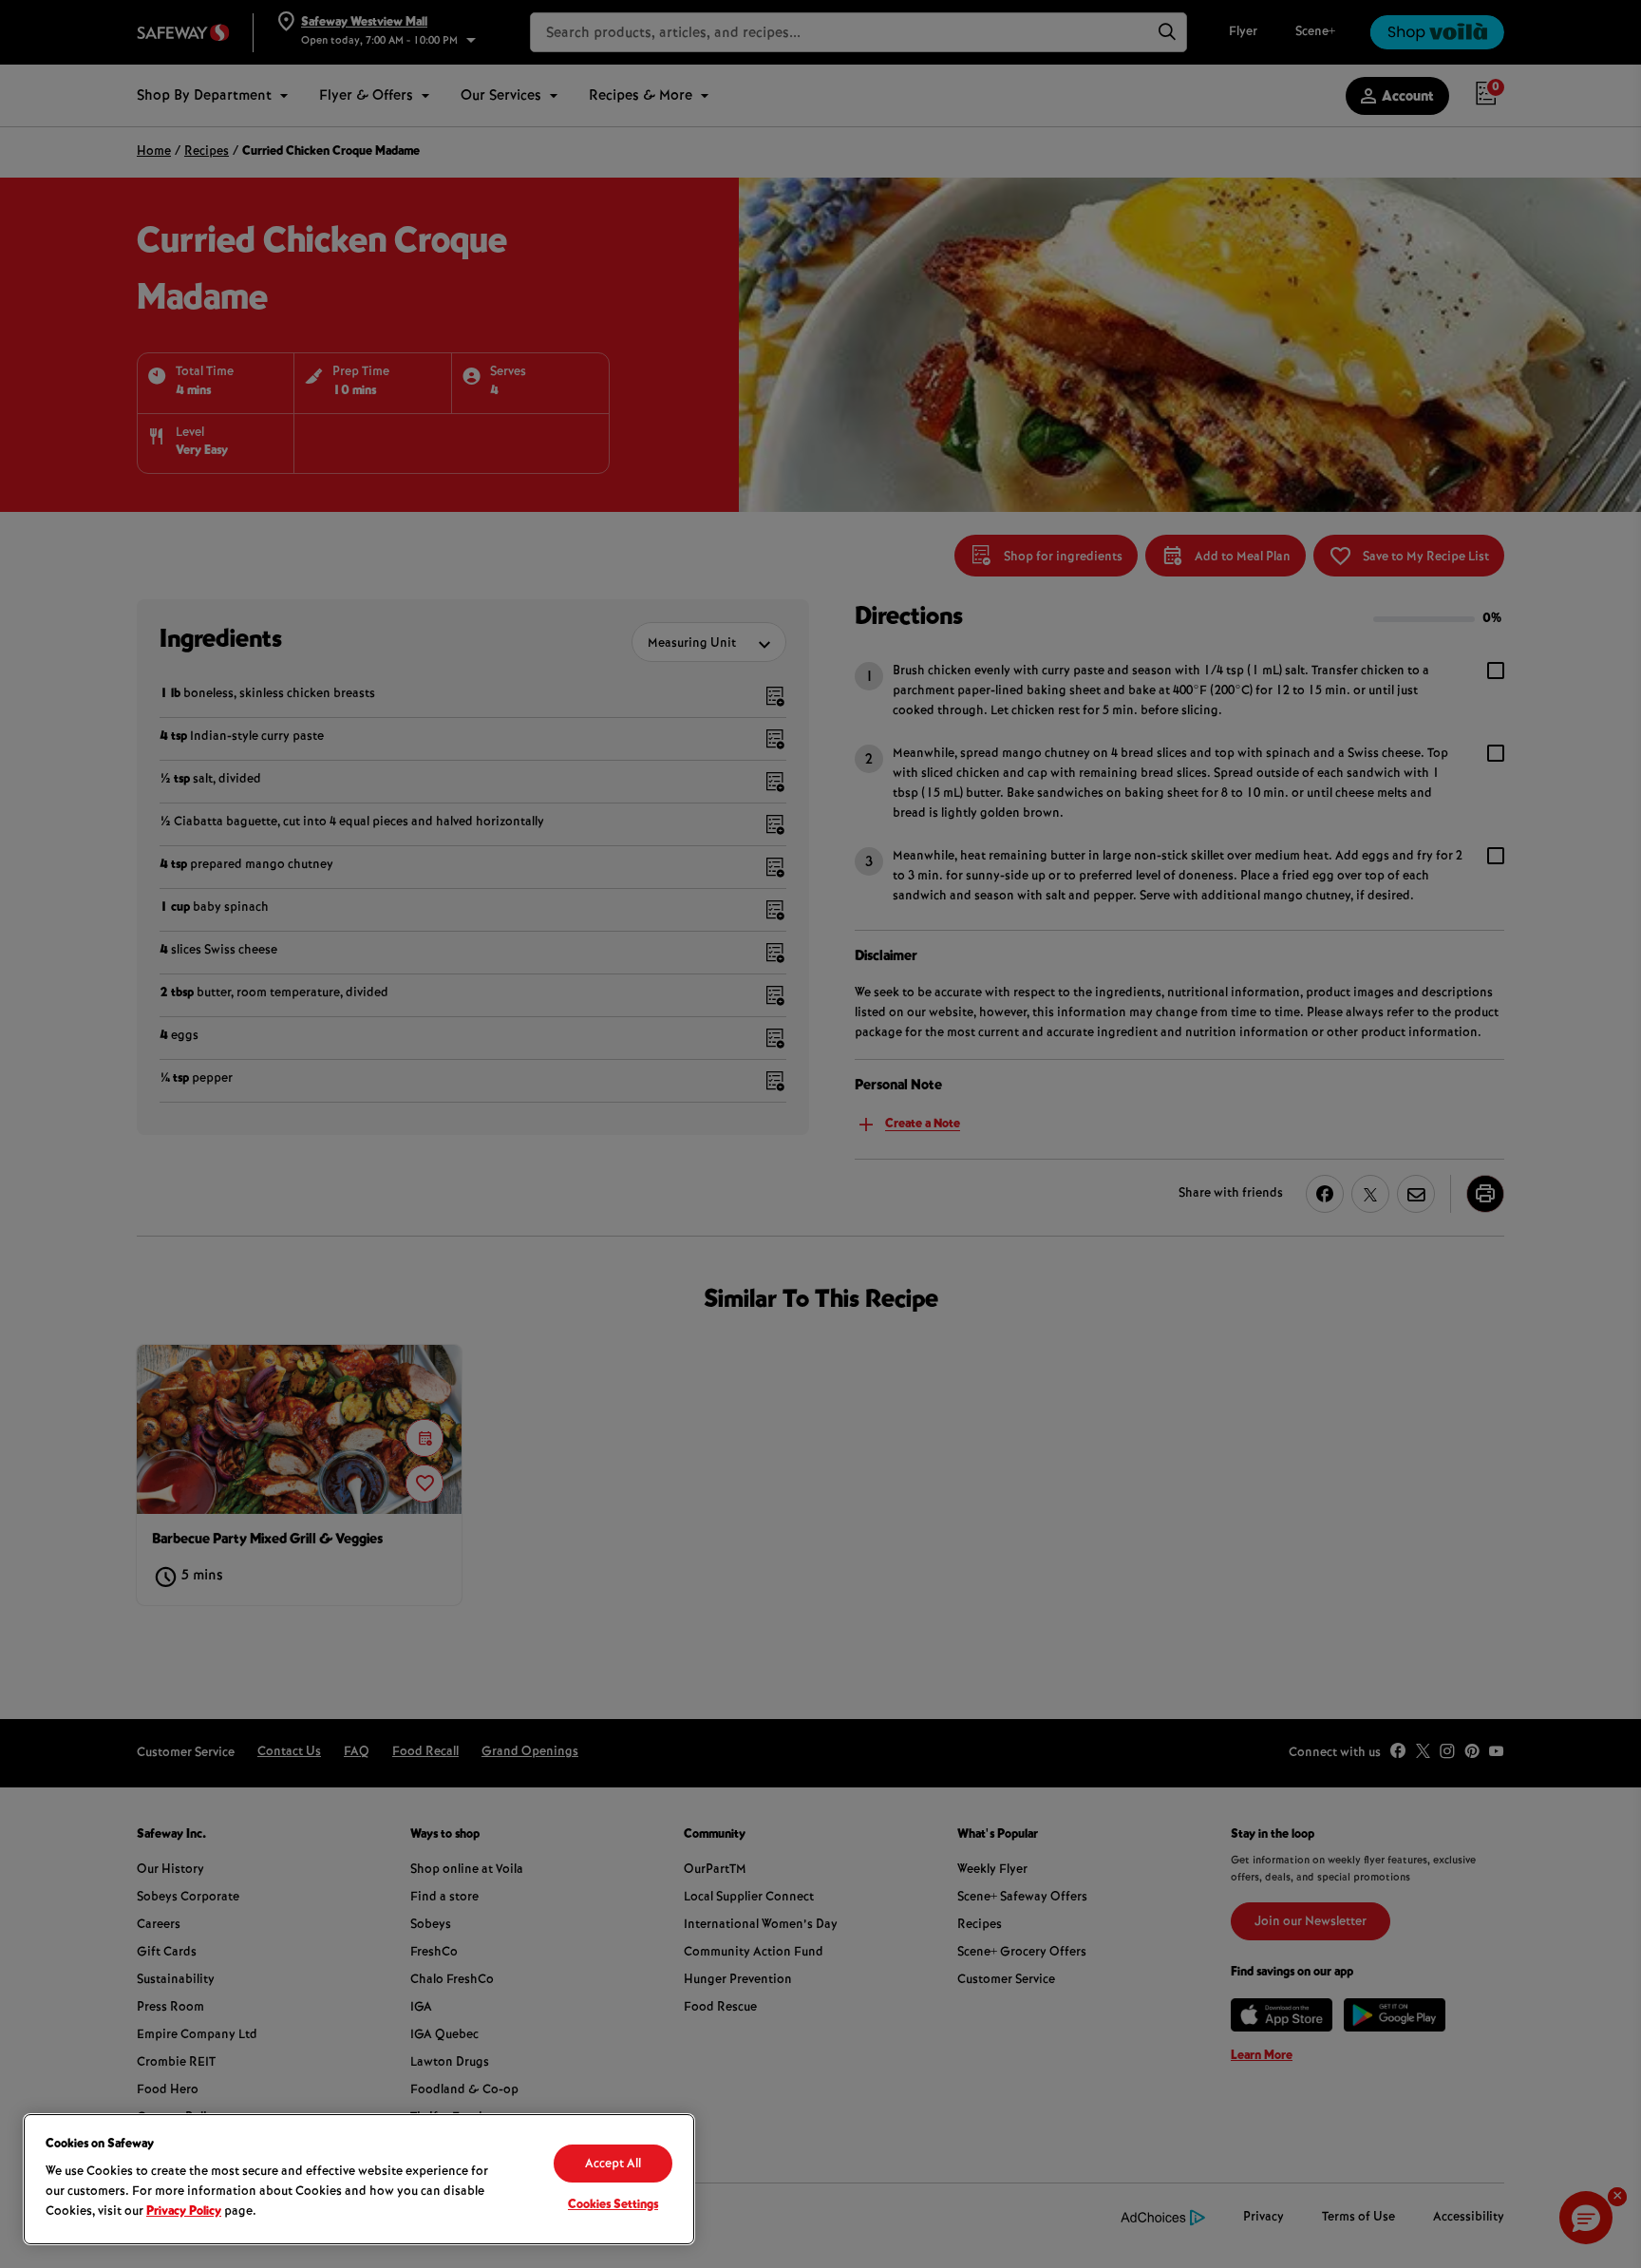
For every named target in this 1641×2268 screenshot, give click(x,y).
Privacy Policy (184, 2212)
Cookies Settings (613, 2205)
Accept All (613, 2164)
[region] (359, 2179)
